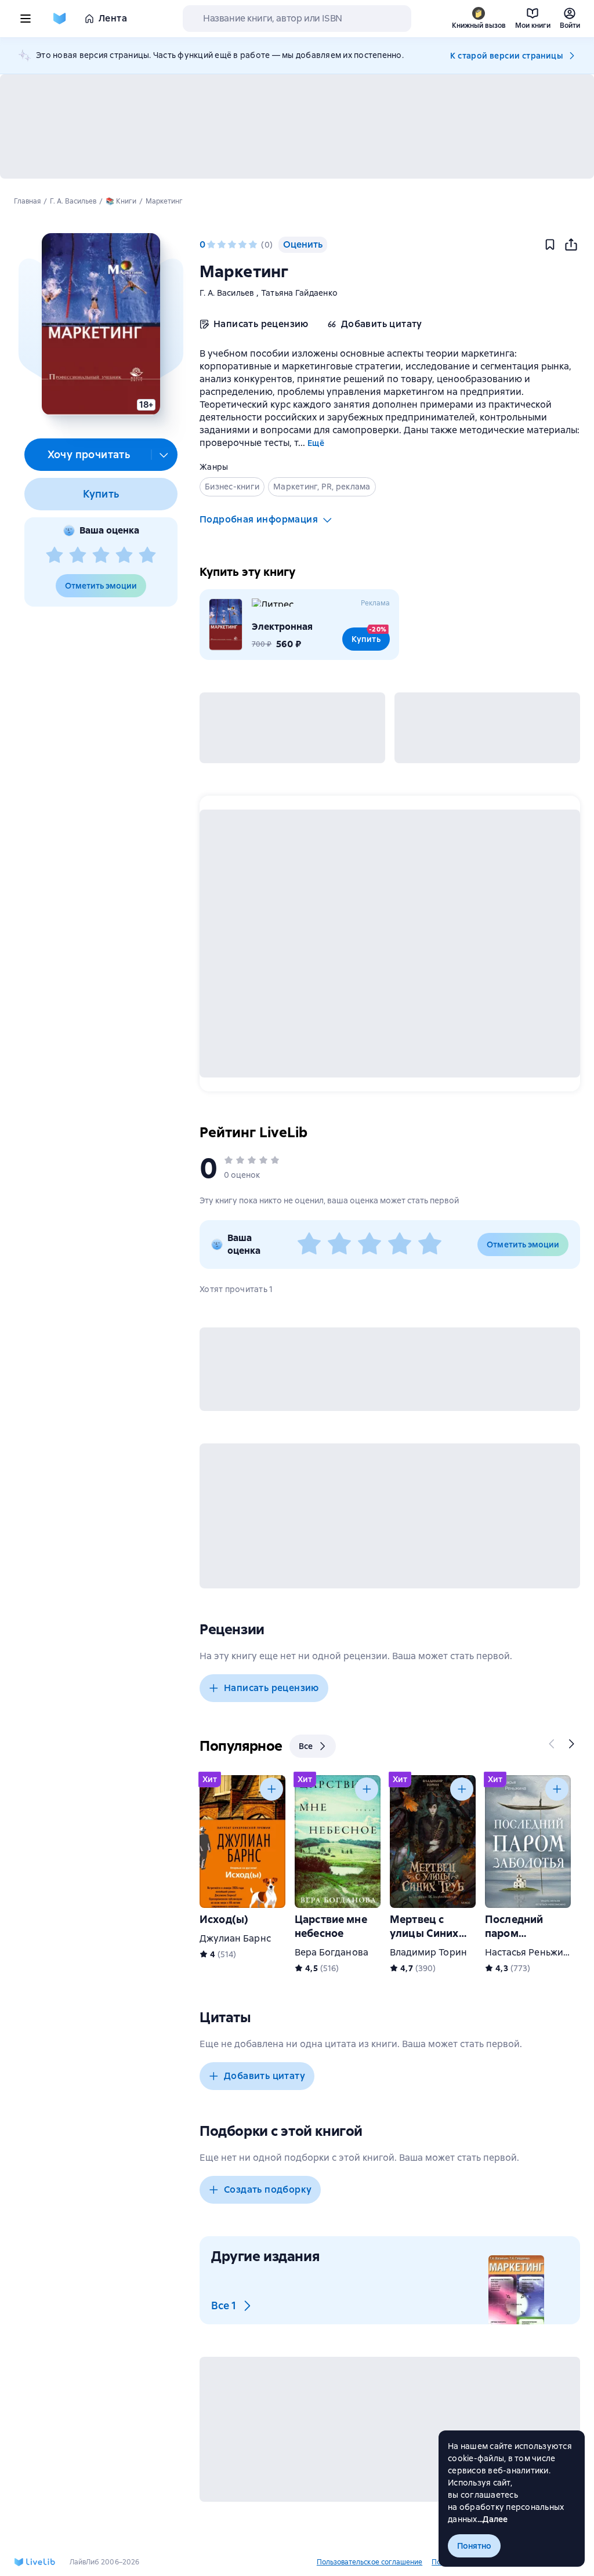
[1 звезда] (55, 556)
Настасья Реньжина (530, 1952)
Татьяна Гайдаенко (299, 293)
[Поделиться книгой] (571, 245)
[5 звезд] (147, 556)
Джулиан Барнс (235, 1938)
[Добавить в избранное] (550, 245)
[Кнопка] (552, 1744)
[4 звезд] (124, 556)
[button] (101, 324)
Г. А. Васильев (228, 293)
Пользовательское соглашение (370, 2562)
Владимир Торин (428, 1952)
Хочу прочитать (89, 454)
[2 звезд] (78, 556)
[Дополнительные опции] (164, 455)
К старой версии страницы (506, 56)
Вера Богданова (332, 1952)
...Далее (493, 2519)
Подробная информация (259, 519)
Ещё (316, 443)
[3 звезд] (101, 556)
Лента (113, 18)
